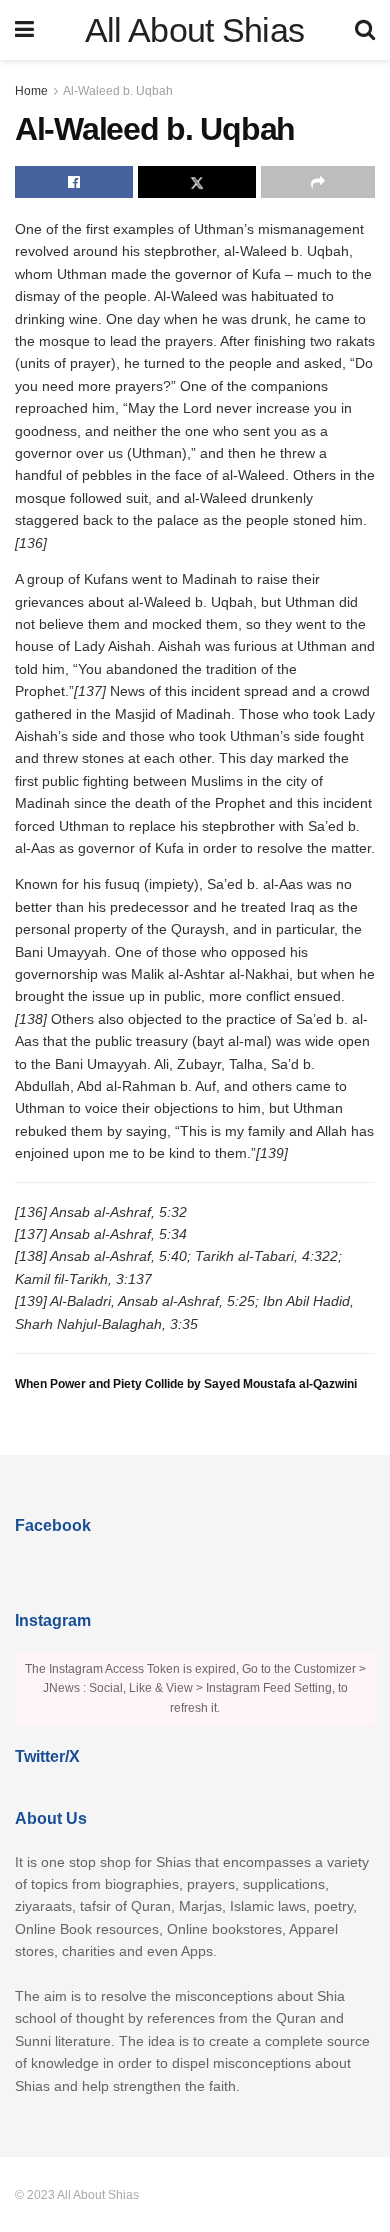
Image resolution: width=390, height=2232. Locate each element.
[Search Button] (365, 30)
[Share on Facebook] (74, 182)
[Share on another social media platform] (318, 182)
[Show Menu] (24, 30)
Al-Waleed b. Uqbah (118, 91)
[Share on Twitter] (197, 182)
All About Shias (195, 30)
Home (31, 91)
